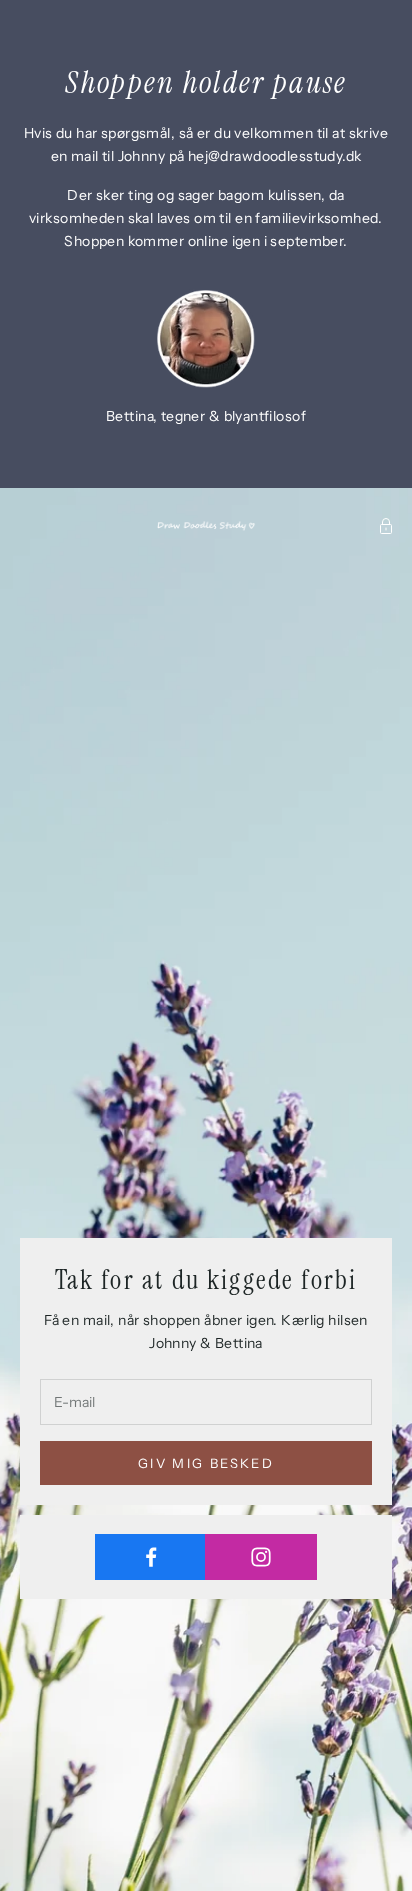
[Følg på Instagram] (260, 1557)
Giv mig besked (206, 1463)
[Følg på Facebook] (150, 1557)
